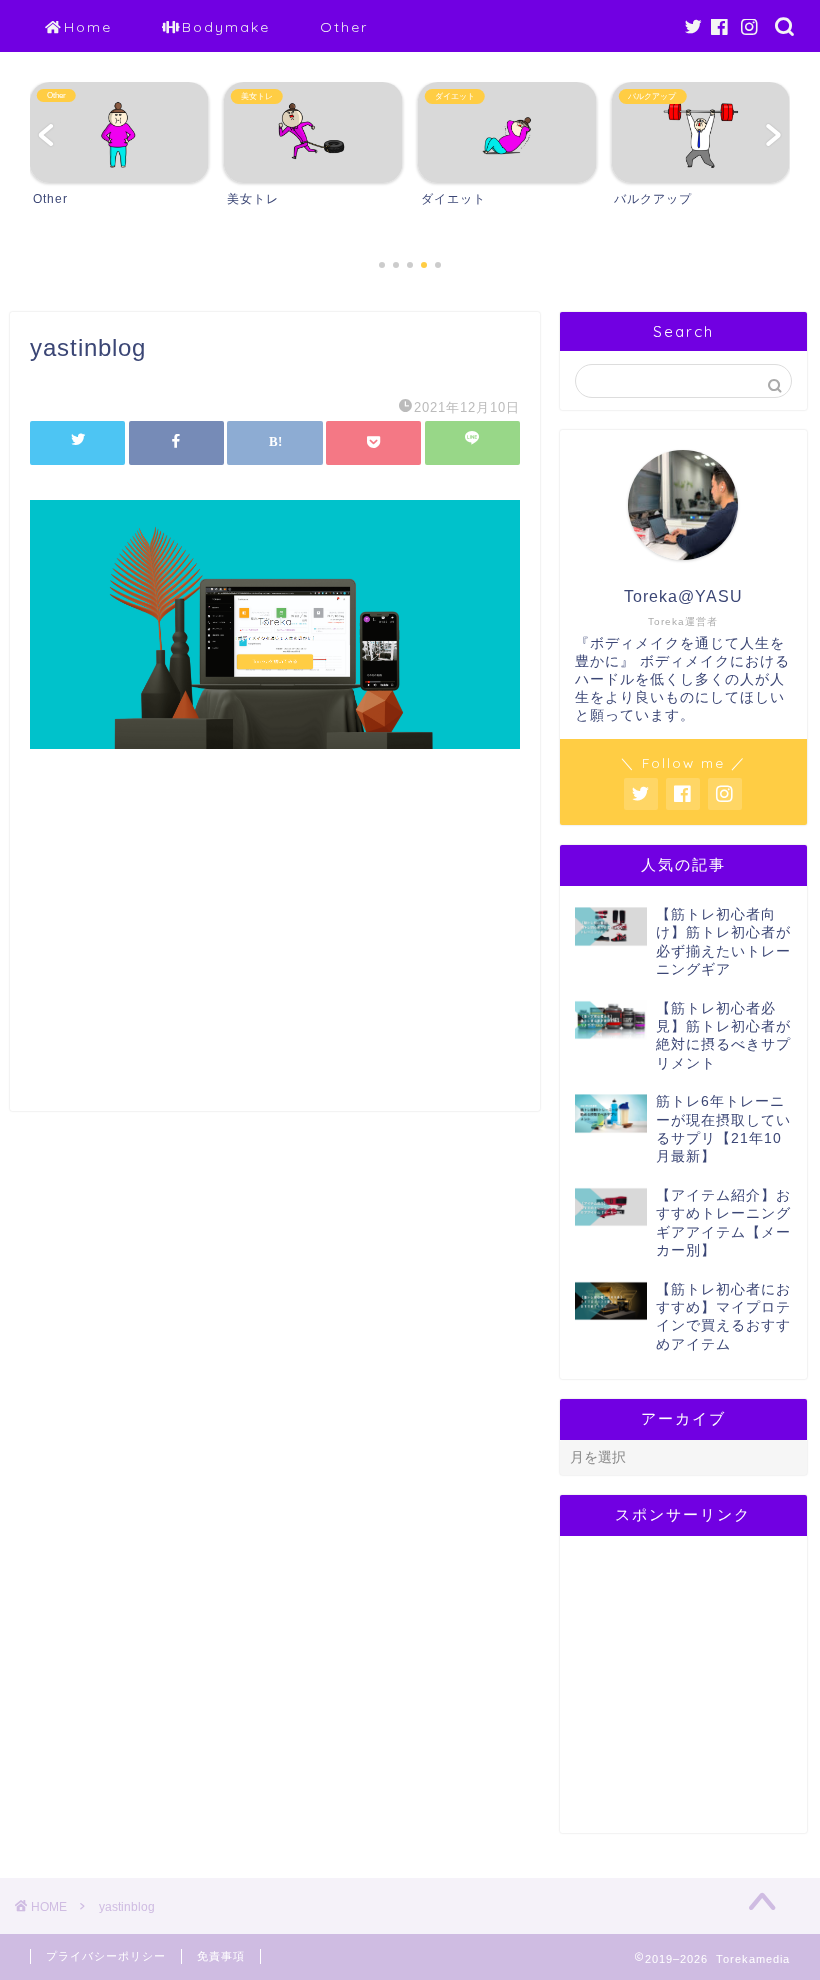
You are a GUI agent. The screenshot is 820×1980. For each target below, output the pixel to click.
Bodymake (226, 27)
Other (344, 27)
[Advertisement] (275, 951)
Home (88, 27)
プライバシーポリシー (106, 1956)
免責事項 (221, 1956)
